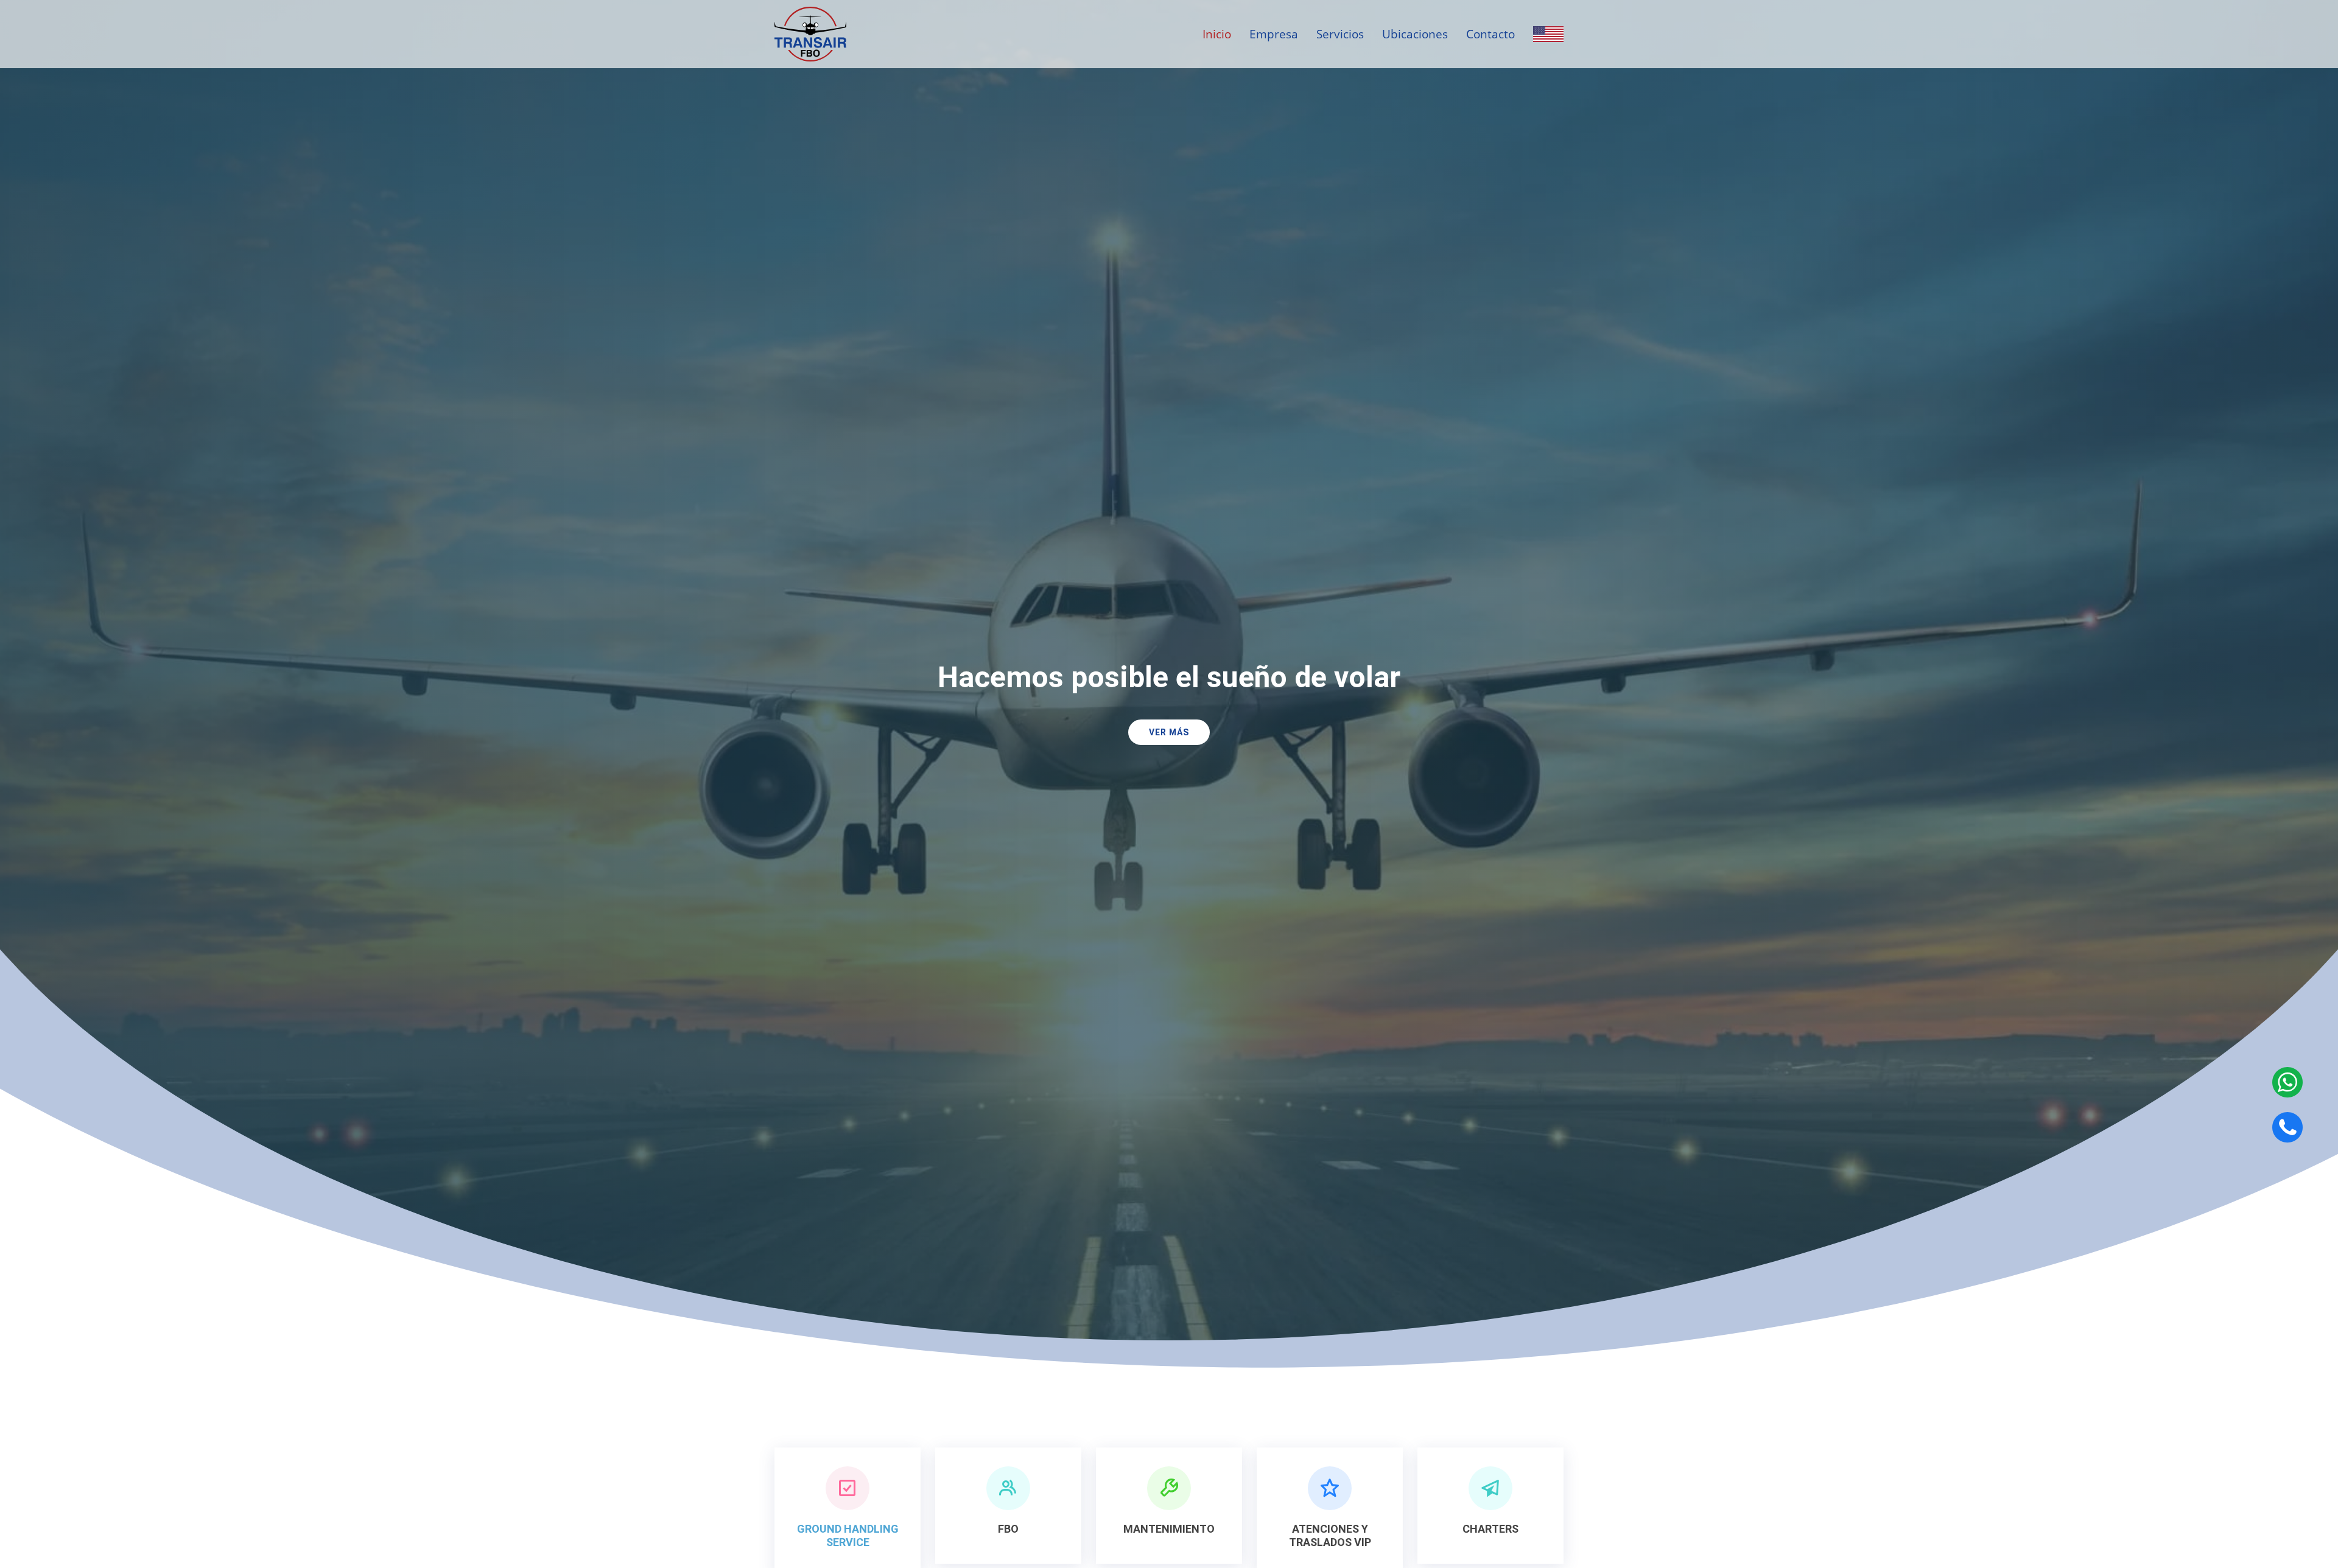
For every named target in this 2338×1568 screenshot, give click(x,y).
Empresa (1274, 34)
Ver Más (1169, 732)
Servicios (1340, 34)
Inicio (1217, 34)
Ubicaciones (1415, 34)
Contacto (1490, 34)
